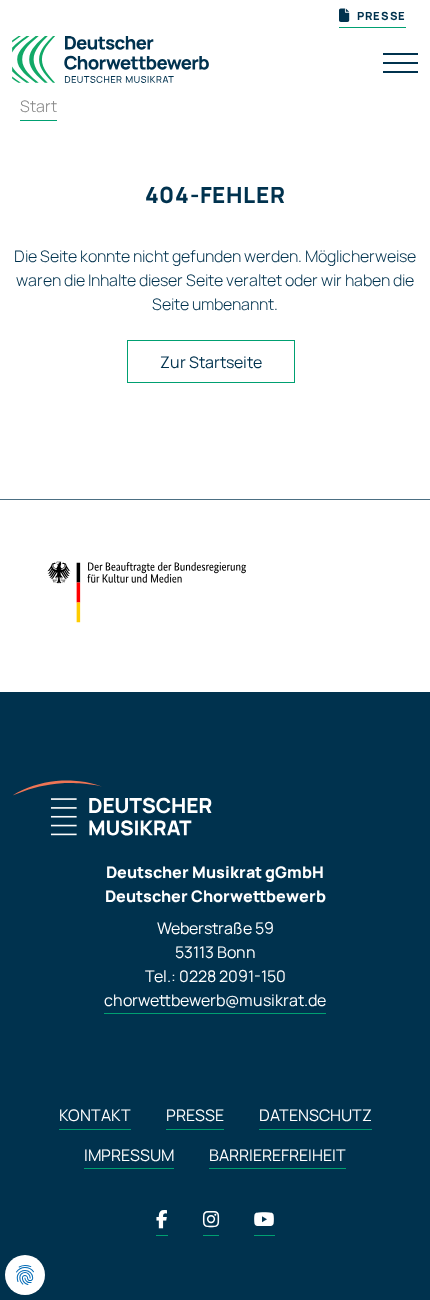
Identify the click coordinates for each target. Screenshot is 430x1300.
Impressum (129, 1155)
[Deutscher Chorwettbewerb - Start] (110, 55)
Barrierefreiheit (277, 1155)
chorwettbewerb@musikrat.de (215, 1000)
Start (38, 106)
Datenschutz (315, 1115)
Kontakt (95, 1115)
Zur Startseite (211, 362)
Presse (195, 1115)
